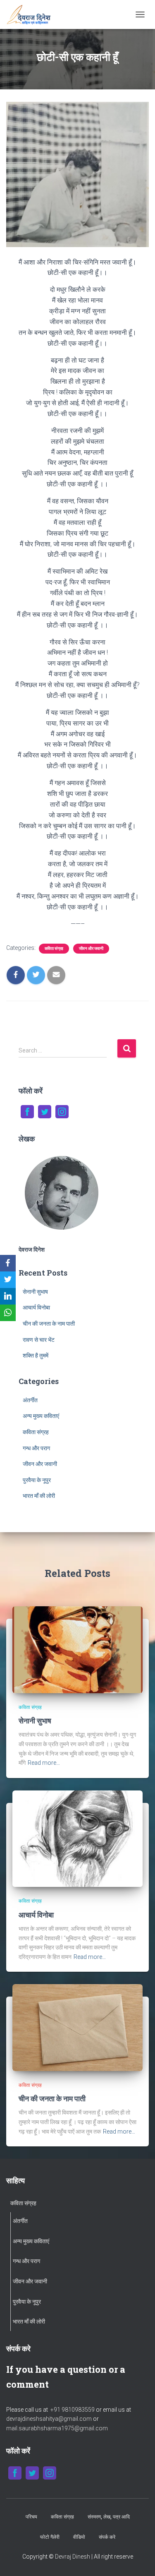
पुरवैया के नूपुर (37, 1480)
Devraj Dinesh (73, 2557)
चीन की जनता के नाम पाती (49, 1324)
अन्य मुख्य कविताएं (41, 1416)
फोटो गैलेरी (50, 2537)
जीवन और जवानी (91, 948)
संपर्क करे (107, 2537)
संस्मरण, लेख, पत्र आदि (109, 2517)
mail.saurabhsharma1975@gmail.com (57, 2428)
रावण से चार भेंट (39, 1340)
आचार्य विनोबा (36, 1307)
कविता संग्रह (54, 948)
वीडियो (79, 2537)
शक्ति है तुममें (36, 1355)
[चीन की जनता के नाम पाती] (77, 2027)
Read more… (44, 1763)
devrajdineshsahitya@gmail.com (50, 2419)
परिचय (31, 2517)
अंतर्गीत (30, 1400)
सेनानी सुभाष (35, 1292)
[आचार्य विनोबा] (77, 1838)
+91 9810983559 (73, 2410)
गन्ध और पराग (36, 1448)
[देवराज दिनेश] (32, 14)
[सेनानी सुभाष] (77, 1649)
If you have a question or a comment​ (66, 2377)
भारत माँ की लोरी (39, 1496)
